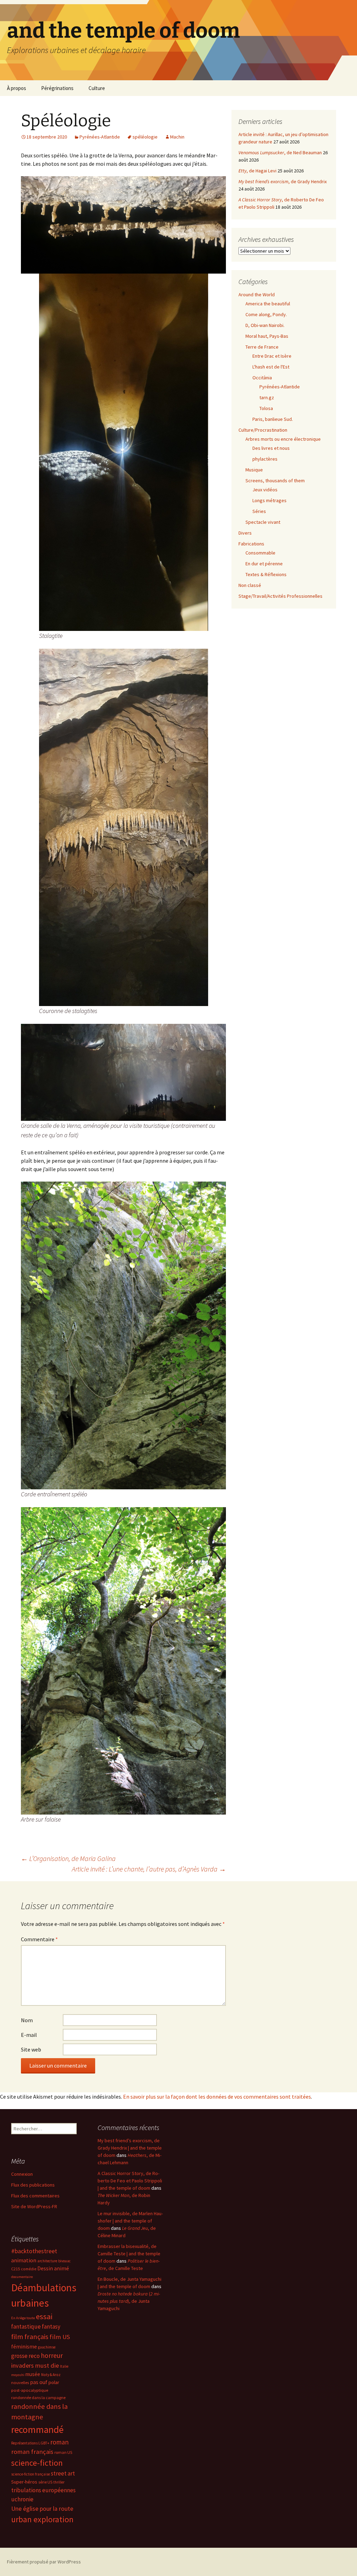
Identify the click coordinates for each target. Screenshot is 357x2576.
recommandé (37, 2430)
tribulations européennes (43, 2490)
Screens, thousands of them (275, 481)
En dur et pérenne (264, 564)
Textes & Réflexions (266, 574)
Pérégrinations (57, 88)
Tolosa (266, 408)
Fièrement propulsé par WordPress (44, 2562)
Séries (259, 511)
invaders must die (35, 2365)
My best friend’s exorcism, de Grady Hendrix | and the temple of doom (130, 2148)
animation (24, 2260)
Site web (31, 2049)
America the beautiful (268, 304)
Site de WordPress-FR (34, 2206)
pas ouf (39, 2382)
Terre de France (262, 347)
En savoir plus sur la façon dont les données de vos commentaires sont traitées (217, 2097)
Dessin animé (53, 2268)
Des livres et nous (271, 448)
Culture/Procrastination (263, 430)
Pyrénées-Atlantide (100, 137)
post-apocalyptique (30, 2390)
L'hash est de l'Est (271, 367)
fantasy (51, 2326)
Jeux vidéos (265, 490)
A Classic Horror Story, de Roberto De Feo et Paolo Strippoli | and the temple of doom (130, 2181)
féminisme (24, 2346)
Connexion (22, 2174)
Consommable (260, 553)
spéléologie (145, 137)
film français (30, 2337)
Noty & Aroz (51, 2375)
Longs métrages (269, 500)
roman (59, 2442)
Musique (254, 470)
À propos (17, 88)
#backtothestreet (34, 2251)
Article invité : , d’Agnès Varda (149, 1869)
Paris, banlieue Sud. (273, 419)
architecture (47, 2261)
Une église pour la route (42, 2509)
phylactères (265, 459)
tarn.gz (267, 397)
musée (33, 2374)
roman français (32, 2452)
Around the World (257, 295)
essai (44, 2316)
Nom (27, 2020)
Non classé (250, 585)
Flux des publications (33, 2185)
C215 (16, 2269)
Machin (177, 137)
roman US (63, 2452)
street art (63, 2473)
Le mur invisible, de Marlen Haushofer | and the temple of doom (130, 2221)
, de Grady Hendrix (283, 181)
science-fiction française (31, 2474)
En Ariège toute (23, 2318)
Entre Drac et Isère (272, 356)
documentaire (22, 2277)
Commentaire (39, 1939)
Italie (64, 2366)
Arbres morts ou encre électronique (283, 439)
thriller (59, 2482)
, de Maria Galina (68, 1858)
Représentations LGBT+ (30, 2443)
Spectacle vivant (263, 522)
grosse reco (25, 2356)
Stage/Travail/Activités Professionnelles (280, 596)
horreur (52, 2355)
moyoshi (18, 2375)
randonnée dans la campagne (38, 2398)
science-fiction (37, 2463)
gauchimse (47, 2347)
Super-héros (24, 2482)
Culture (97, 88)
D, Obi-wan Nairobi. (265, 325)
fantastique (26, 2326)
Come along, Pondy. (266, 314)
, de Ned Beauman (280, 152)
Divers (245, 533)
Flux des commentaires (35, 2196)
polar (54, 2382)
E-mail (29, 2035)
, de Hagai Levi (257, 171)
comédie (29, 2269)
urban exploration (42, 2519)
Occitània (262, 378)
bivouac (64, 2261)
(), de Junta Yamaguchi (129, 2301)
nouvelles (20, 2383)
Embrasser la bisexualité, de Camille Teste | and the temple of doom (129, 2254)
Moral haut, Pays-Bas (267, 336)
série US (45, 2482)
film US (60, 2337)
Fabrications (251, 544)
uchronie (22, 2499)
